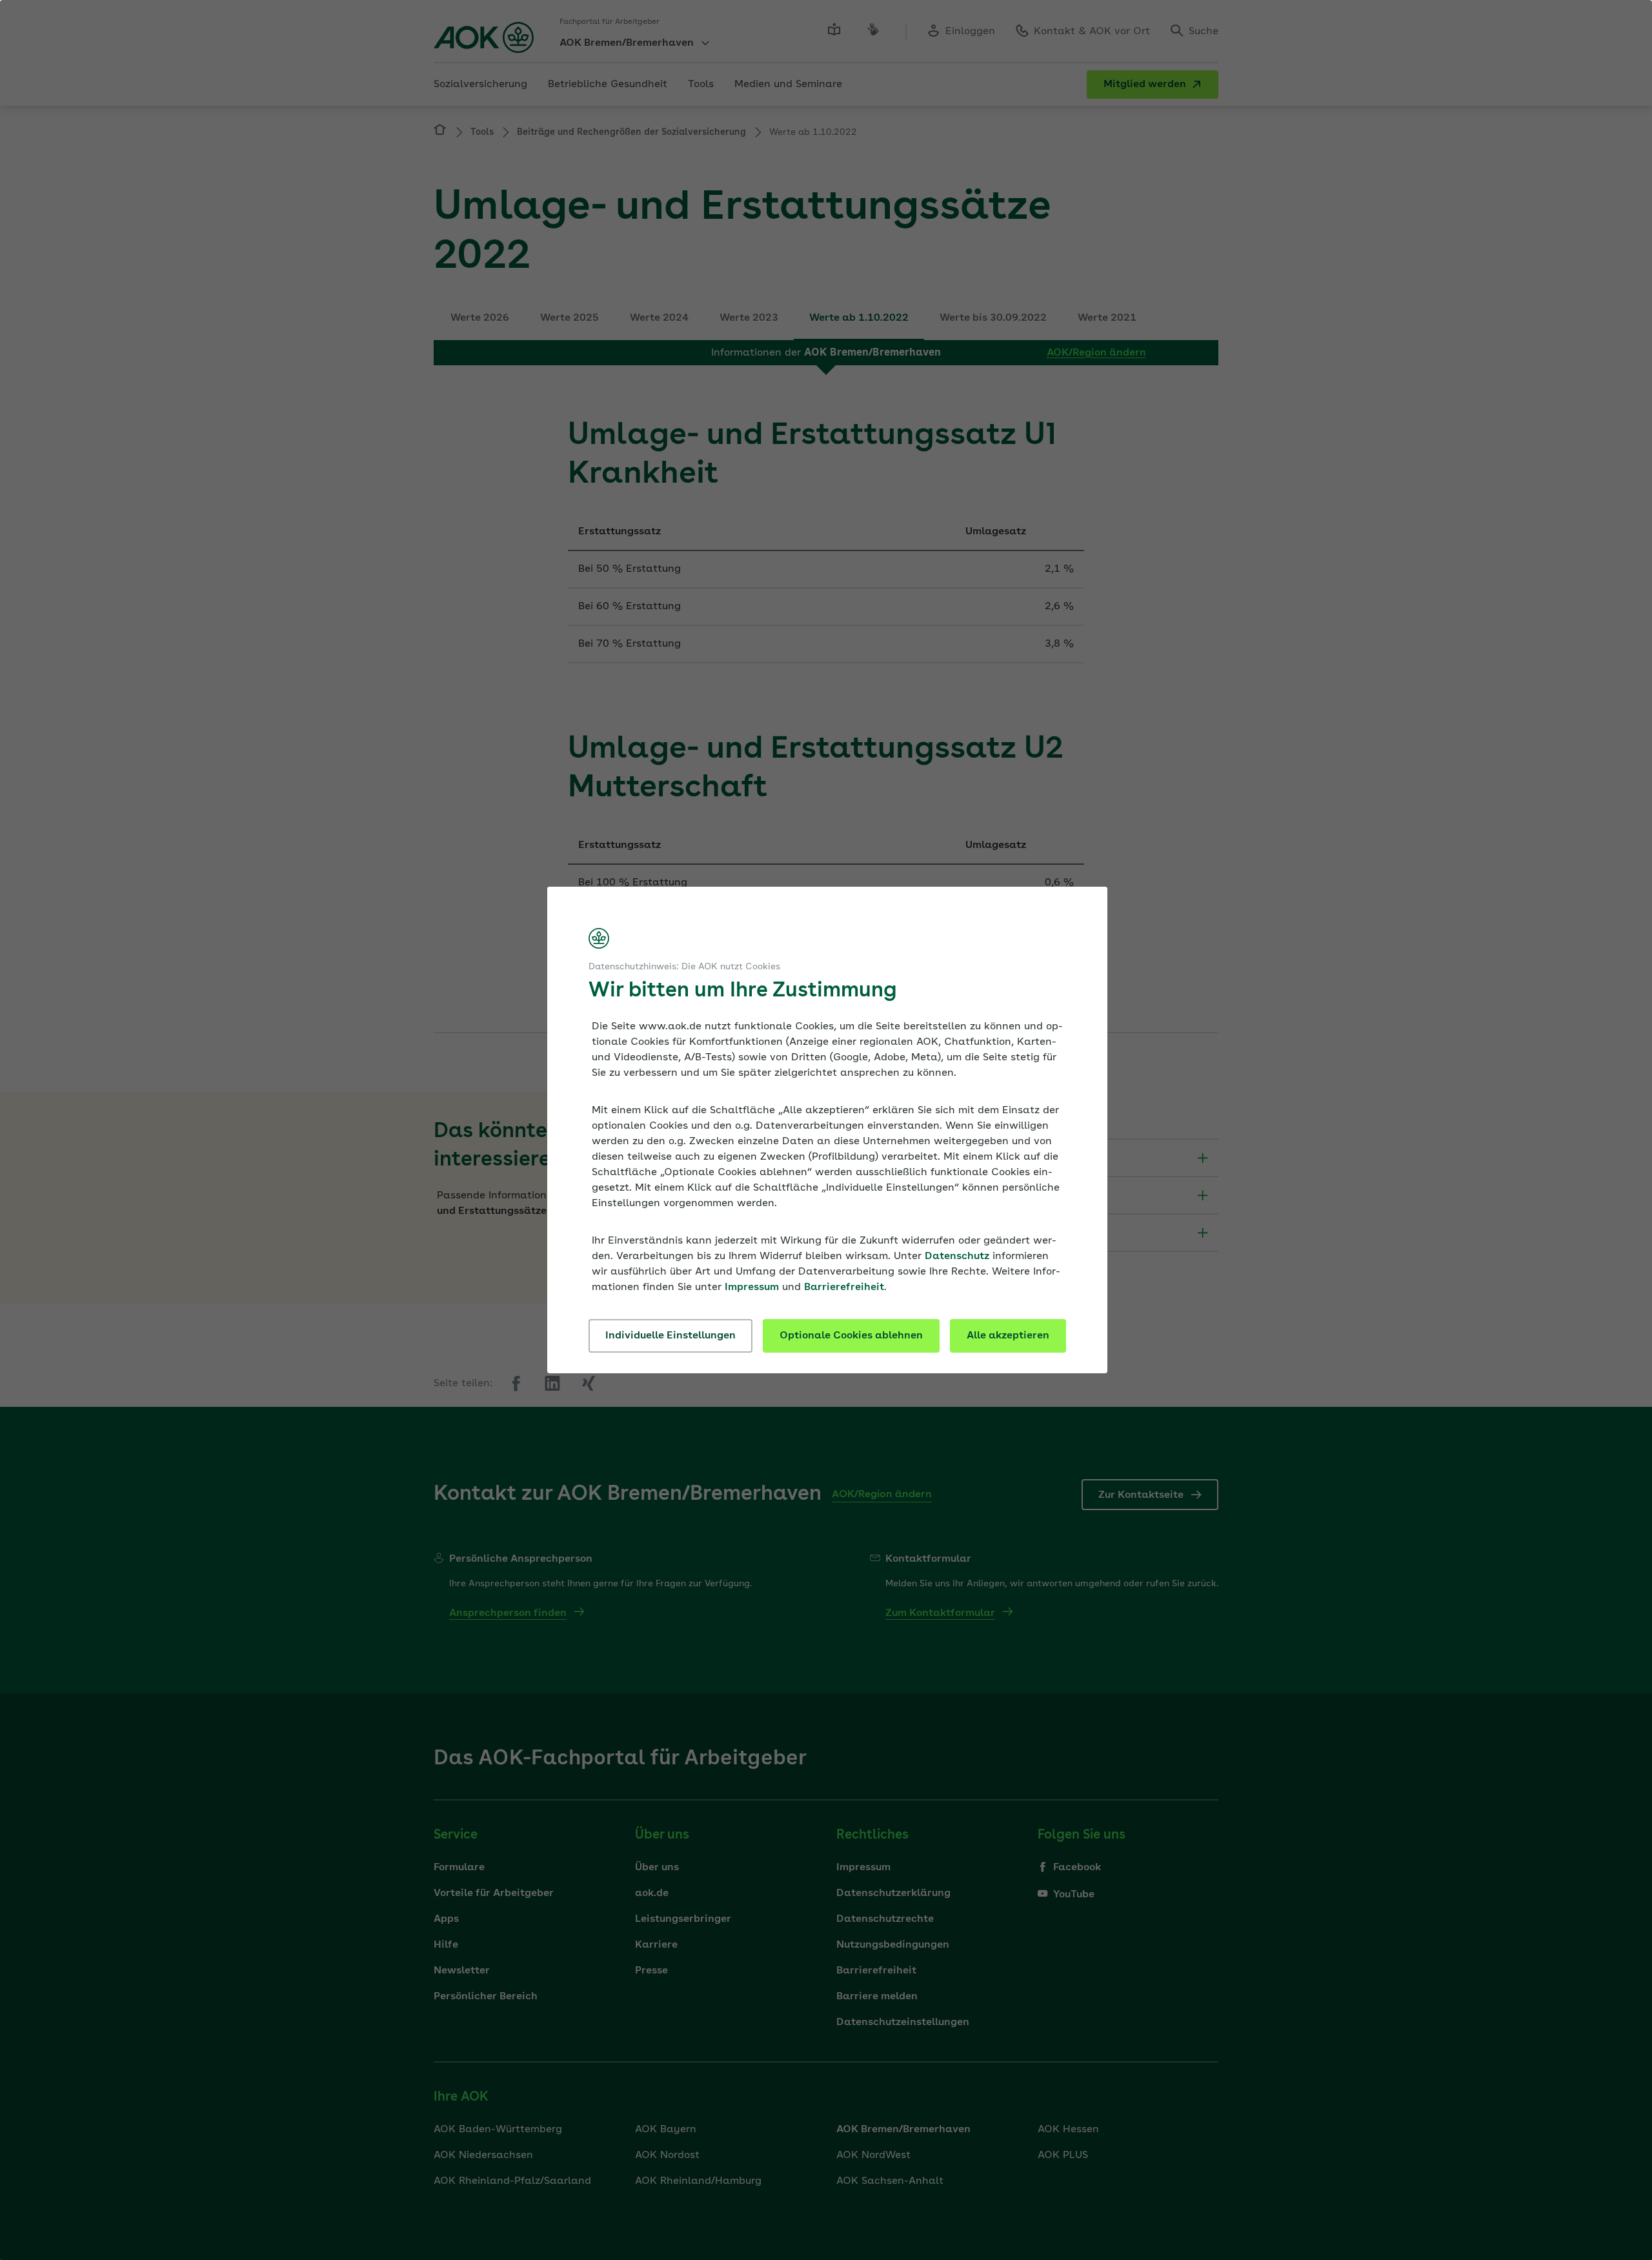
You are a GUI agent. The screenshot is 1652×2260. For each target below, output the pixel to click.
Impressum (752, 1287)
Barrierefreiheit (844, 1287)
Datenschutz (957, 1256)
